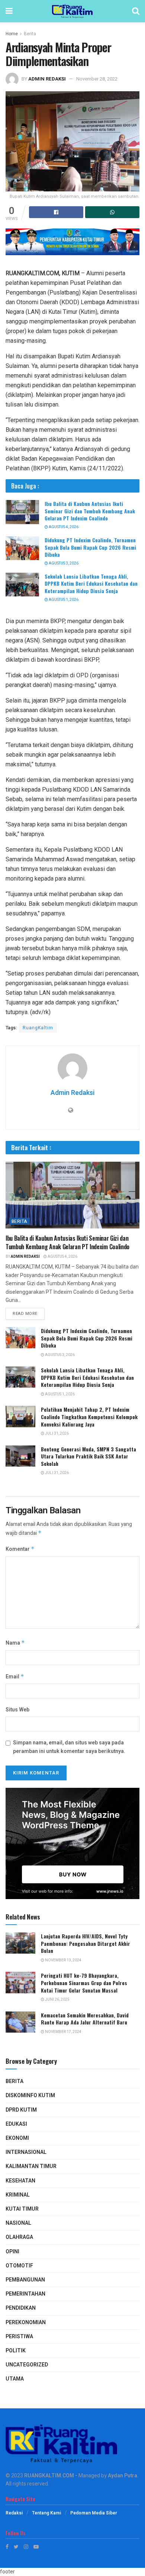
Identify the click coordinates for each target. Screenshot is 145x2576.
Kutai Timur (22, 2209)
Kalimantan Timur (31, 2166)
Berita (30, 34)
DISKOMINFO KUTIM (30, 2095)
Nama (15, 1643)
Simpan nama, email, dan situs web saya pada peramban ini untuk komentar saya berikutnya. (69, 1747)
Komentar (20, 1549)
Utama (15, 2379)
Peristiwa (19, 2337)
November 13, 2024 (63, 1960)
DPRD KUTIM (21, 2110)
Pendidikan (21, 2308)
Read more (25, 1314)
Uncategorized (27, 2365)
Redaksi (14, 2513)
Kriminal (18, 2195)
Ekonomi (17, 2138)
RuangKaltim (38, 1028)
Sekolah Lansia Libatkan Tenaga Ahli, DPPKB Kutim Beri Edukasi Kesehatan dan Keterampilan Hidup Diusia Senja (91, 583)
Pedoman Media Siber (94, 2513)
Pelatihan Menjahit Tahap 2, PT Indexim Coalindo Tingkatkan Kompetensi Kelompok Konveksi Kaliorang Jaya (89, 1417)
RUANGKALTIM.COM (49, 2476)
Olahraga (19, 2237)
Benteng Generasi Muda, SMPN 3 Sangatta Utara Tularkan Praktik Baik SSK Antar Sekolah (88, 1456)
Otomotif (19, 2266)
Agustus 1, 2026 (63, 600)
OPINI (12, 2252)
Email (15, 1677)
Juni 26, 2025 (57, 2000)
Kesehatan (20, 2181)
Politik (16, 2351)
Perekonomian (26, 2322)
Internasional (26, 2152)
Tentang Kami (46, 2513)
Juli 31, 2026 (57, 1434)
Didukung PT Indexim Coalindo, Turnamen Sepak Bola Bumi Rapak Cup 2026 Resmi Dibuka (90, 547)
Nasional (18, 2223)
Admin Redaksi (47, 79)
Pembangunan (25, 2280)
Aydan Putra (123, 2476)
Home (12, 34)
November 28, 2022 (97, 79)
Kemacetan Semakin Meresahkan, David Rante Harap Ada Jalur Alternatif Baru (85, 2019)
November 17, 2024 (63, 2032)
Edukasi (16, 2124)
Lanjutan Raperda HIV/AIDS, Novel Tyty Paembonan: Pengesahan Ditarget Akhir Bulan (86, 1943)
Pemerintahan (25, 2294)
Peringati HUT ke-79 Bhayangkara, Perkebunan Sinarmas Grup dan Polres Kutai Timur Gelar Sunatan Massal (84, 1983)
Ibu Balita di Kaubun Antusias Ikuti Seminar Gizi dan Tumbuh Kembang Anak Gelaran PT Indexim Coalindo (90, 511)
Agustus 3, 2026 (63, 563)
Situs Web (17, 1710)
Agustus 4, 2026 (63, 527)
